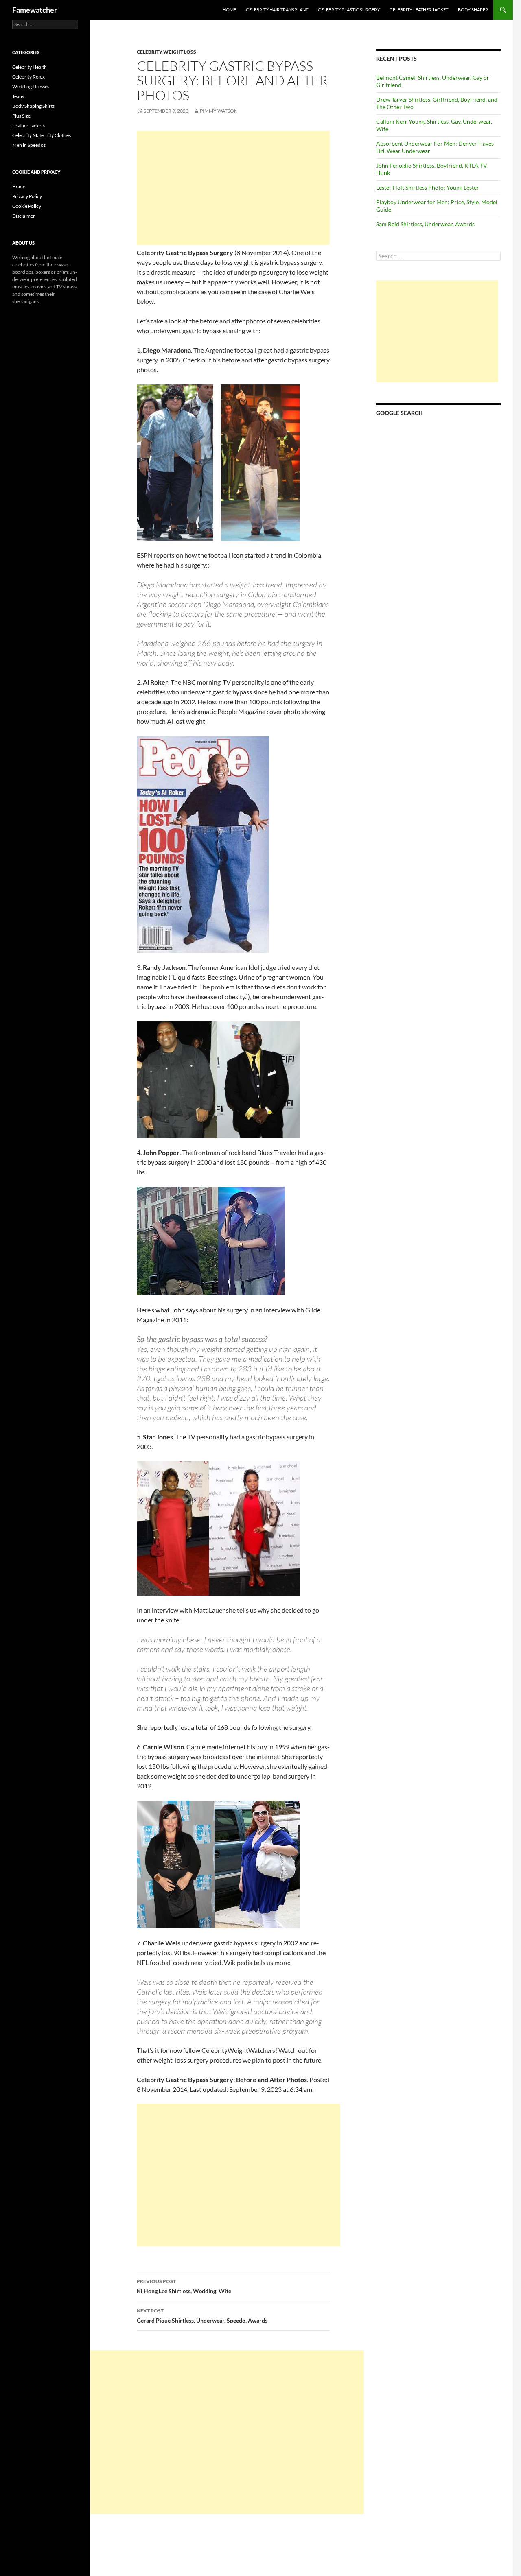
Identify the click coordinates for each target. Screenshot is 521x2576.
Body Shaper (473, 10)
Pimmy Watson (219, 111)
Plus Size (21, 116)
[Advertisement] (233, 188)
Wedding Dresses (31, 86)
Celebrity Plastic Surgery (349, 10)
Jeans (18, 96)
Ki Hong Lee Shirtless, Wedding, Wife (184, 2286)
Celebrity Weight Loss (166, 52)
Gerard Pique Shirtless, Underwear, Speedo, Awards (202, 2316)
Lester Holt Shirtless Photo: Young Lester (428, 187)
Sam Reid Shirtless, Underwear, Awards (425, 224)
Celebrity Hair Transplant (277, 10)
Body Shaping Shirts (33, 106)
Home (229, 10)
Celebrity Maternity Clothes (42, 135)
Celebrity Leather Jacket (419, 10)
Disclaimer (24, 216)
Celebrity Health (30, 67)
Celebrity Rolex (28, 77)
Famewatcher (35, 10)
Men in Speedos (29, 145)
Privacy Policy (27, 196)
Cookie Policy (27, 206)
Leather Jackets (28, 126)
